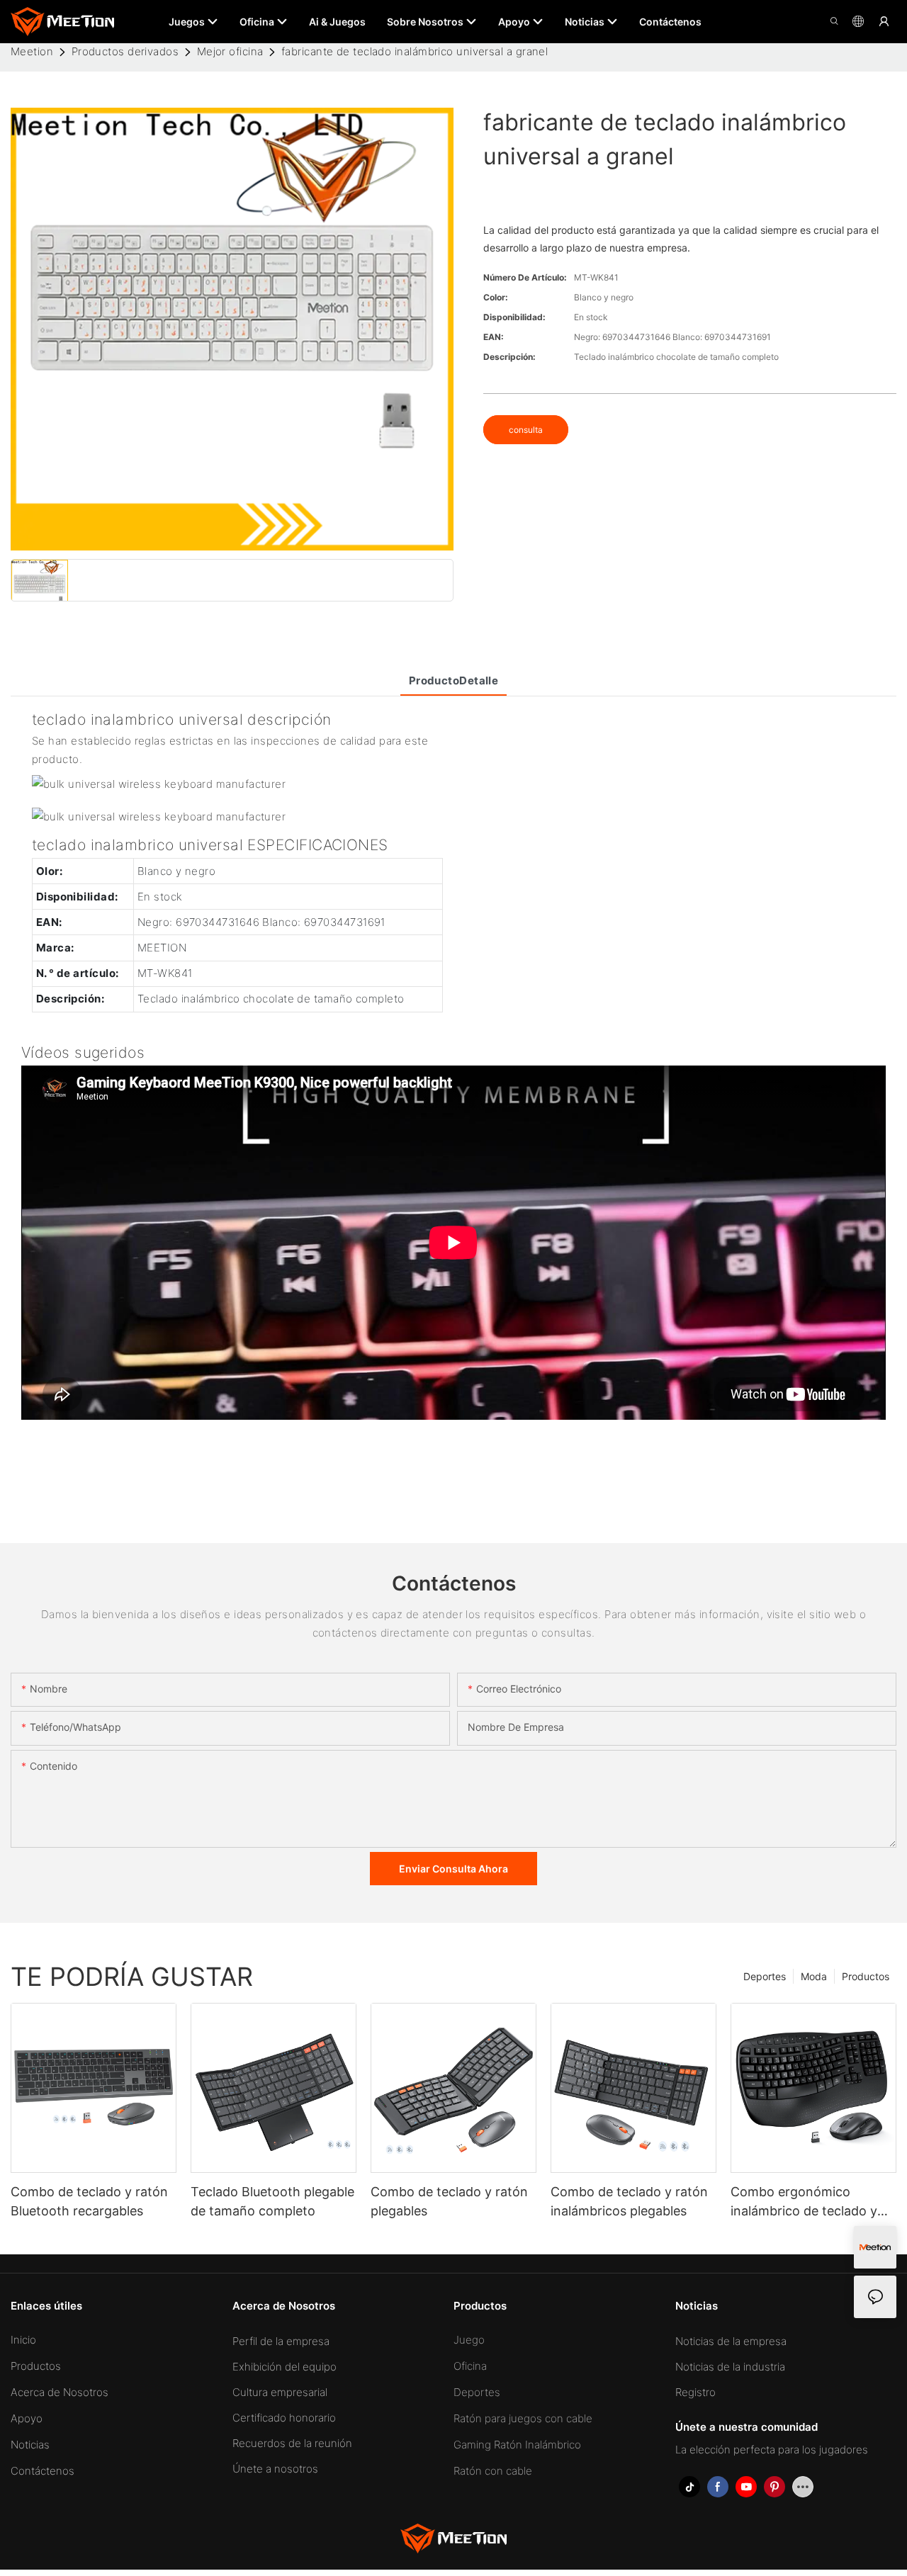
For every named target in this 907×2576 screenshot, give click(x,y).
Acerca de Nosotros (60, 2392)
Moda (814, 1976)
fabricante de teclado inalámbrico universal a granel (415, 51)
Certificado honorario (284, 2418)
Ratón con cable (493, 2471)
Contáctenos (43, 2471)
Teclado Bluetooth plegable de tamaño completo (272, 2201)
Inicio (23, 2340)
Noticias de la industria (730, 2367)
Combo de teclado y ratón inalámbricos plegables (629, 2201)
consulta (526, 430)
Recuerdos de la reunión (292, 2443)
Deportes (765, 1976)
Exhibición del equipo (285, 2367)
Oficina (470, 2366)
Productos (866, 1976)
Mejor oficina (230, 51)
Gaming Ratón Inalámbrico (517, 2445)
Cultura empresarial (280, 2392)
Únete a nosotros (275, 2469)
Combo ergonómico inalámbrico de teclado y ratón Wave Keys (804, 2202)
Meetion (32, 51)
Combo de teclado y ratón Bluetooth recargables (89, 2201)
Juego (469, 2340)
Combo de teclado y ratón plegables (449, 2201)
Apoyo (27, 2418)
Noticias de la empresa (731, 2341)
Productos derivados (125, 51)
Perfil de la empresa (281, 2341)
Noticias (30, 2445)
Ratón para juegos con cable (523, 2418)
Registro (695, 2392)
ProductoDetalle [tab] (454, 680)
